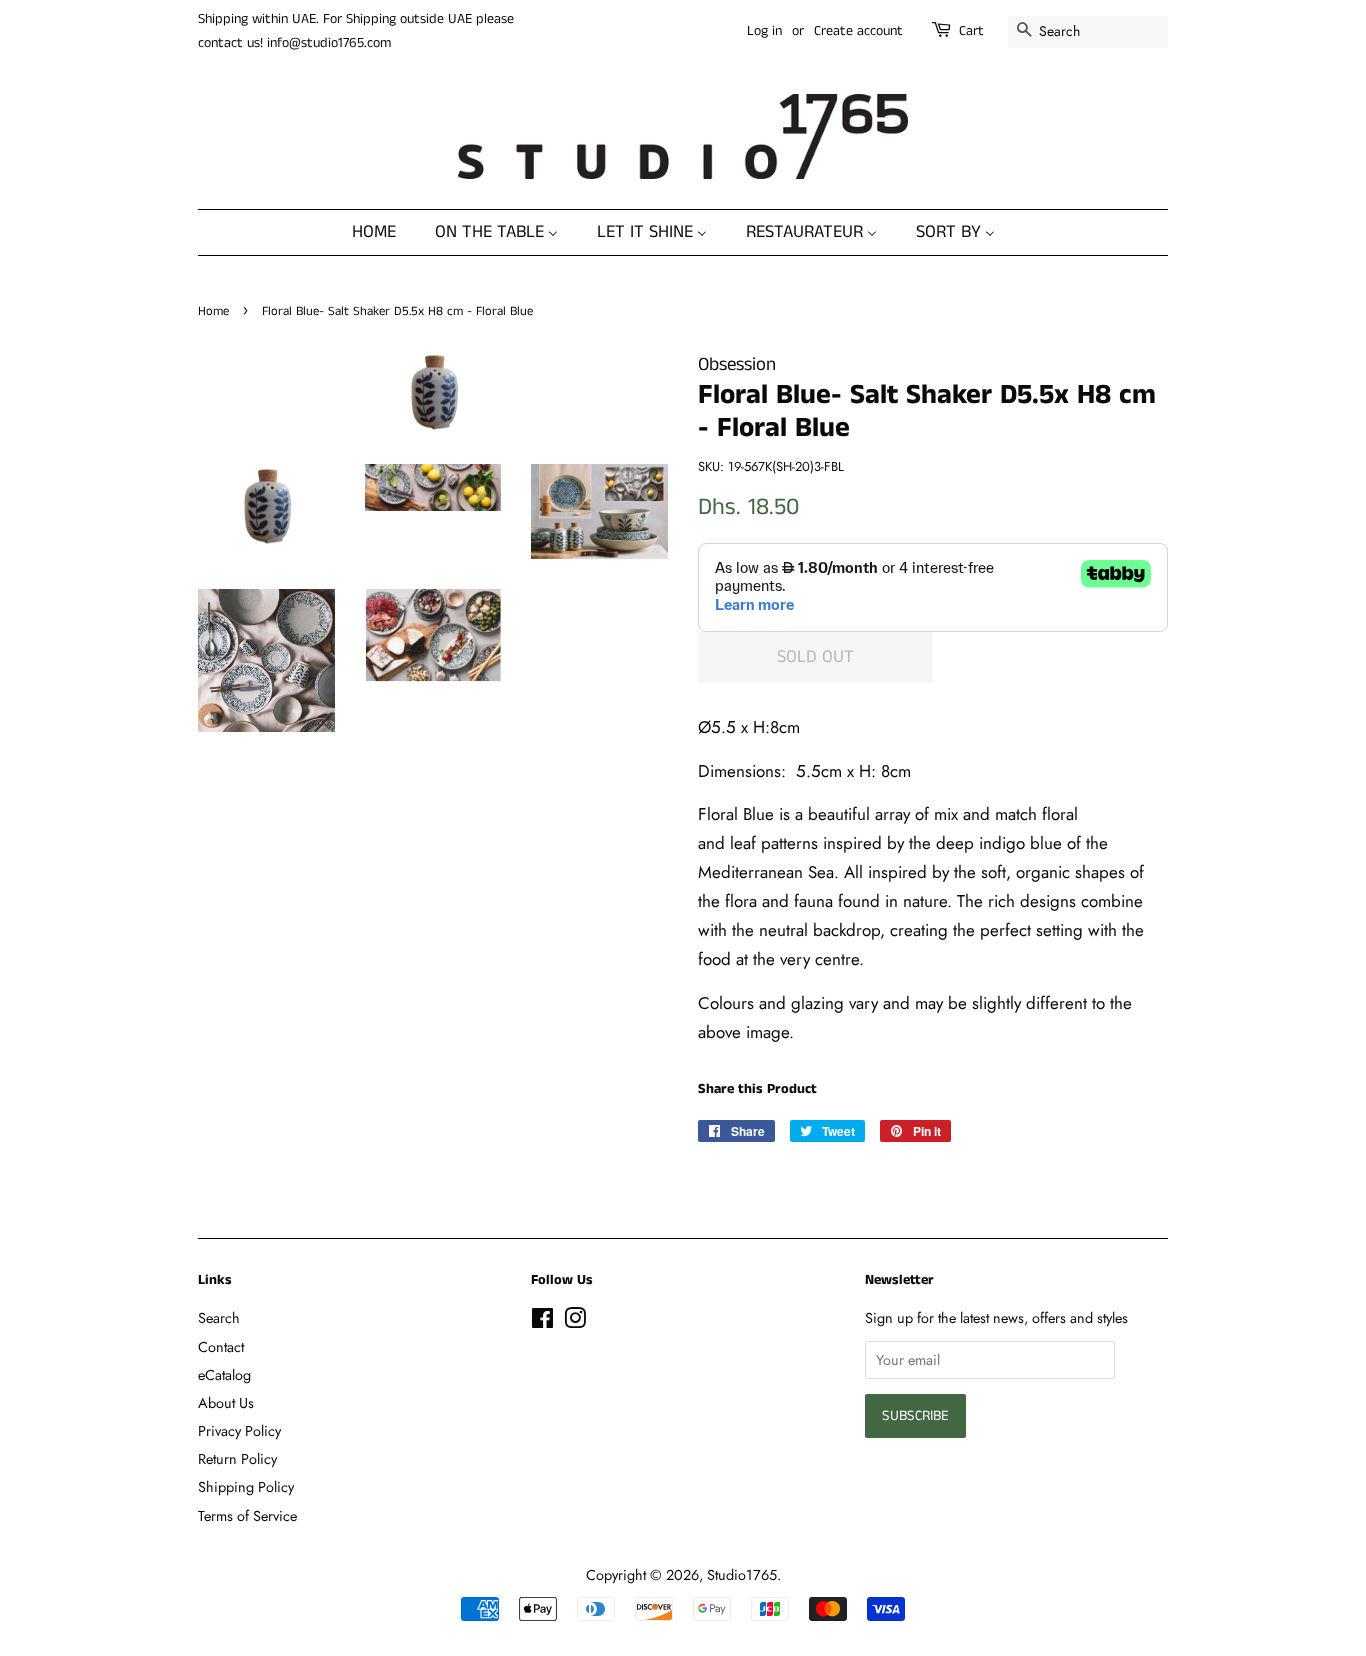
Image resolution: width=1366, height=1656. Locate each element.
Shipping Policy (246, 1487)
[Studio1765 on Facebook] (542, 1322)
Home (213, 311)
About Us (226, 1403)
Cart (971, 31)
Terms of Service (247, 1516)
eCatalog (224, 1375)
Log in (764, 31)
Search (219, 1318)
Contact (221, 1347)
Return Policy (237, 1459)
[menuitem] (384, 232)
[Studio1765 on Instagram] (575, 1322)
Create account (858, 31)
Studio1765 (742, 1575)
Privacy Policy (239, 1431)
